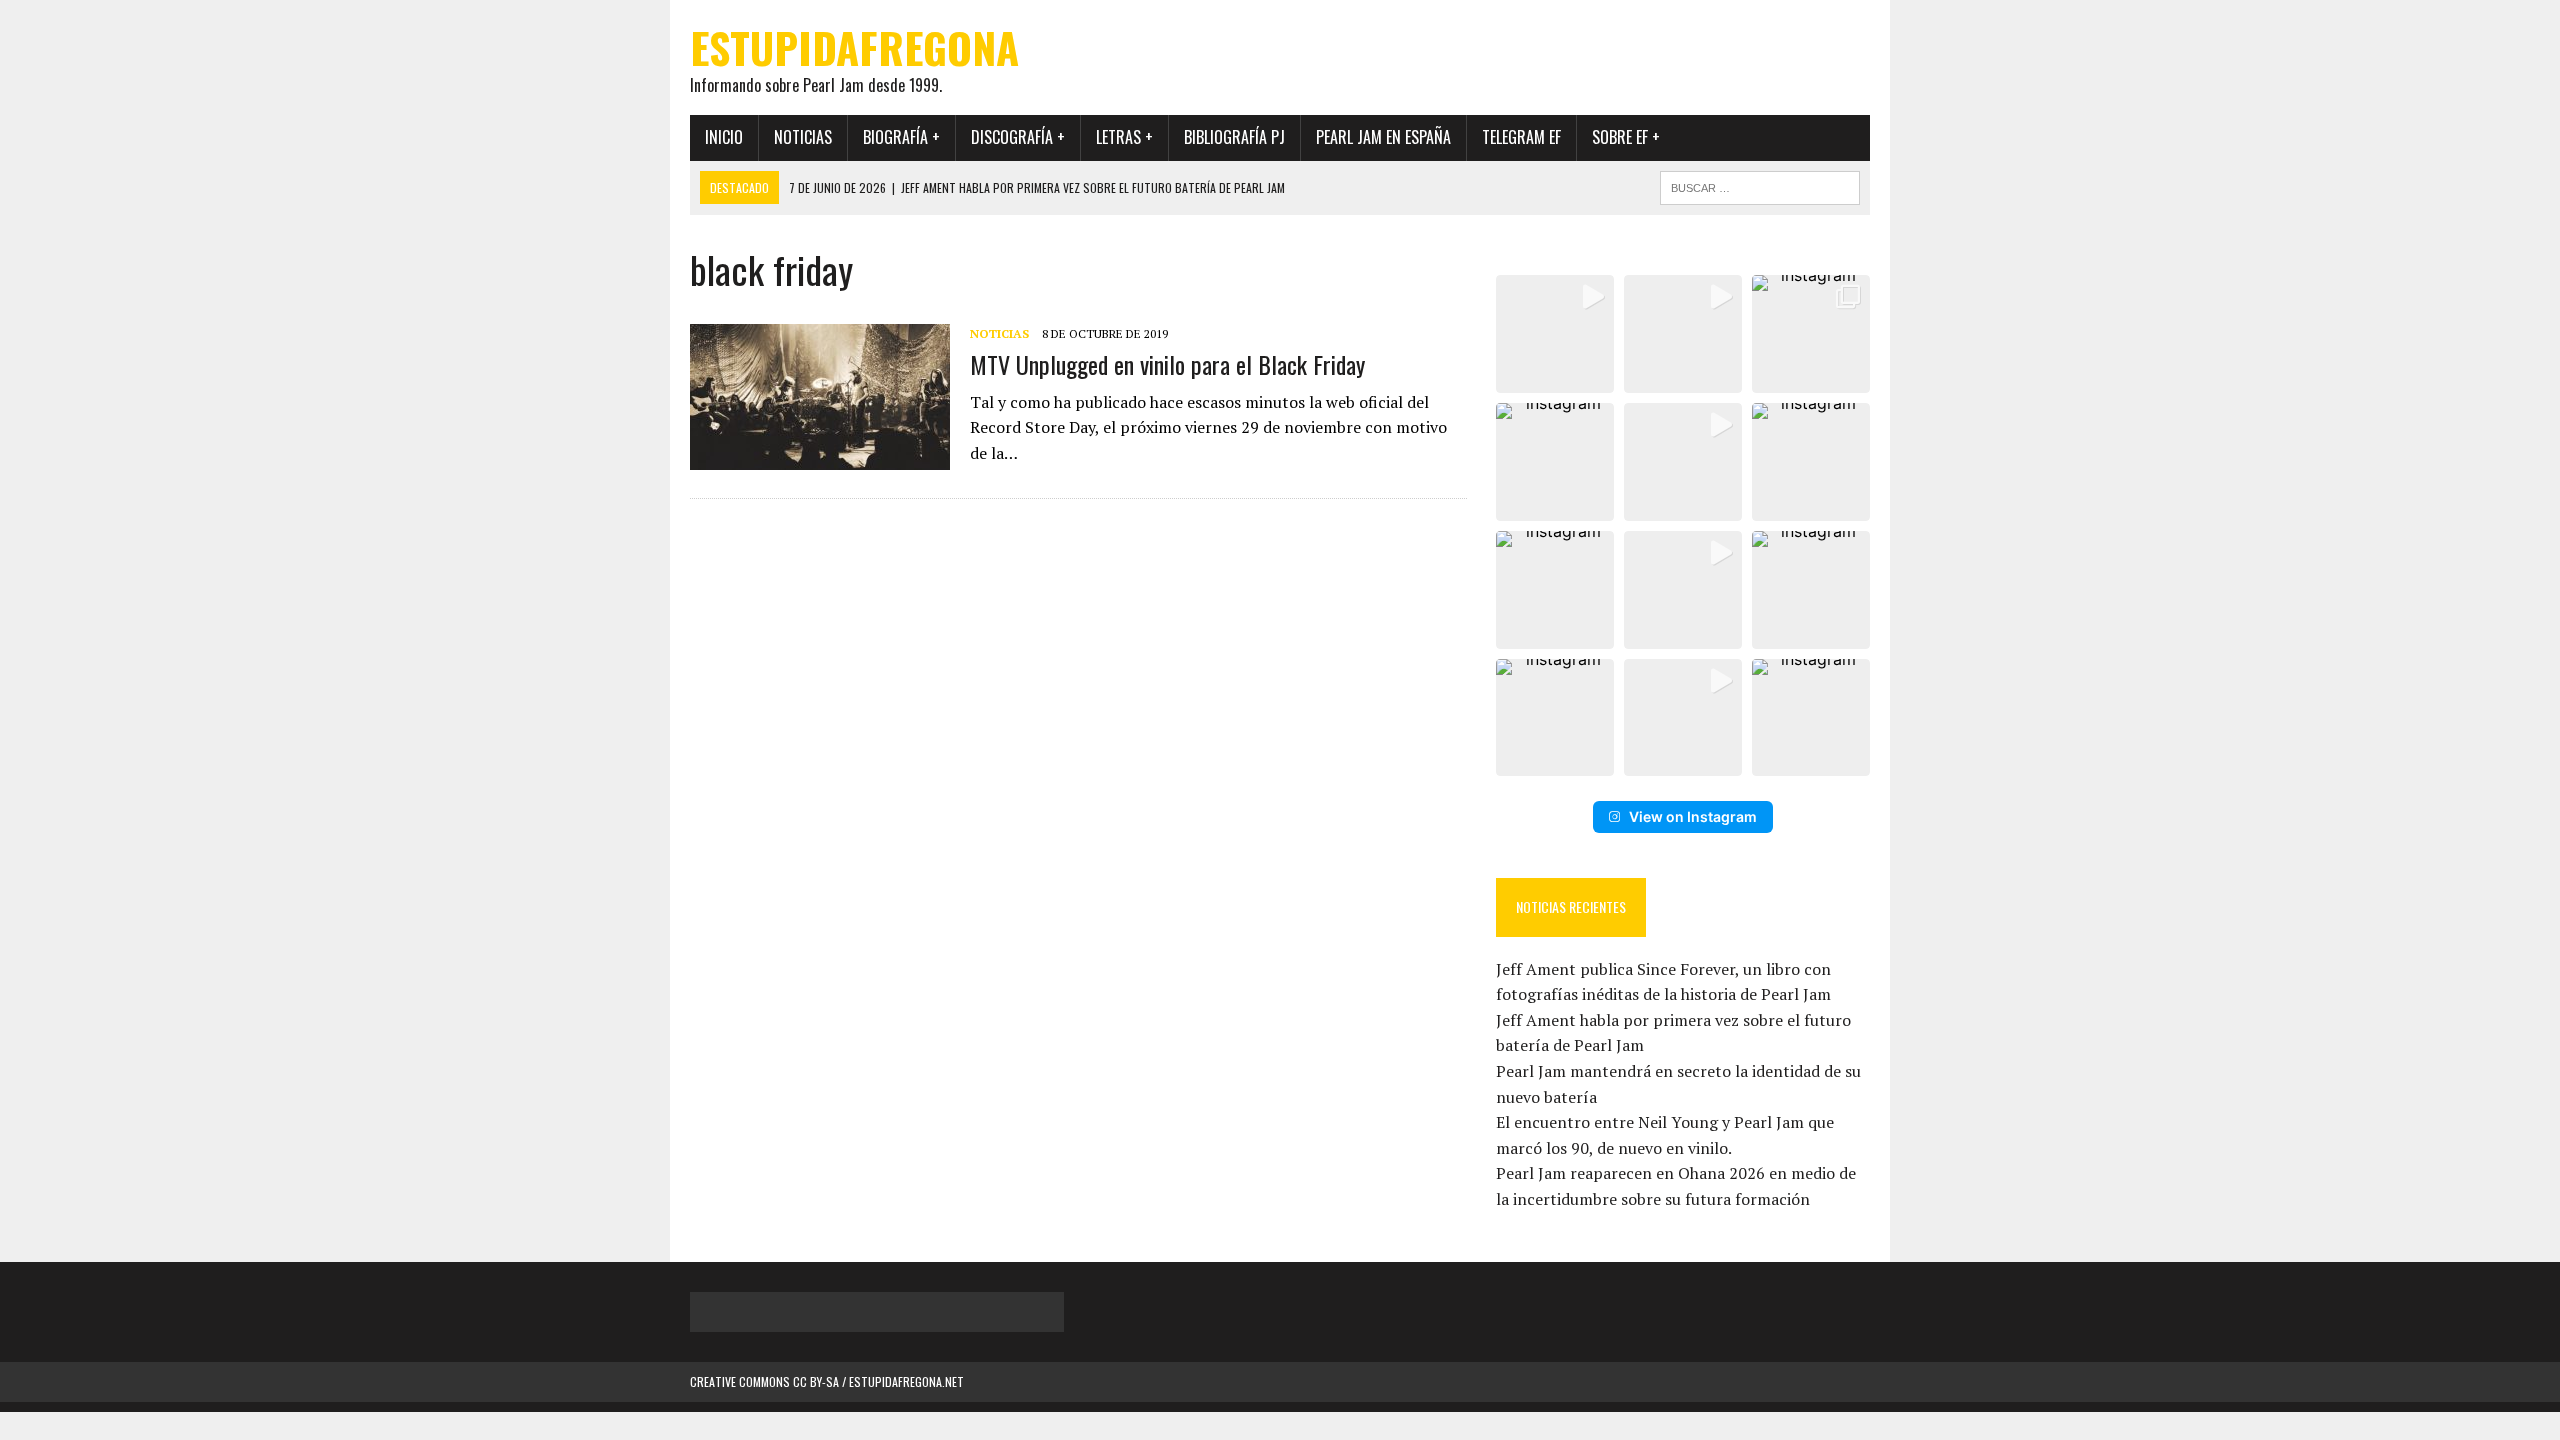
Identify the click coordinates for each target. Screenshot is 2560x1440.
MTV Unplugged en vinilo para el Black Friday (1167, 364)
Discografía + (1018, 137)
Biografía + (901, 137)
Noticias (803, 137)
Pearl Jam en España (1383, 137)
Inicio (724, 137)
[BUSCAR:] (1760, 185)
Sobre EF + (1626, 137)
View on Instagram (1693, 816)
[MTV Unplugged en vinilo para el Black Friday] (820, 457)
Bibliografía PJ (1234, 137)
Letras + (1124, 137)
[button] (1555, 334)
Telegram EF (1521, 137)
